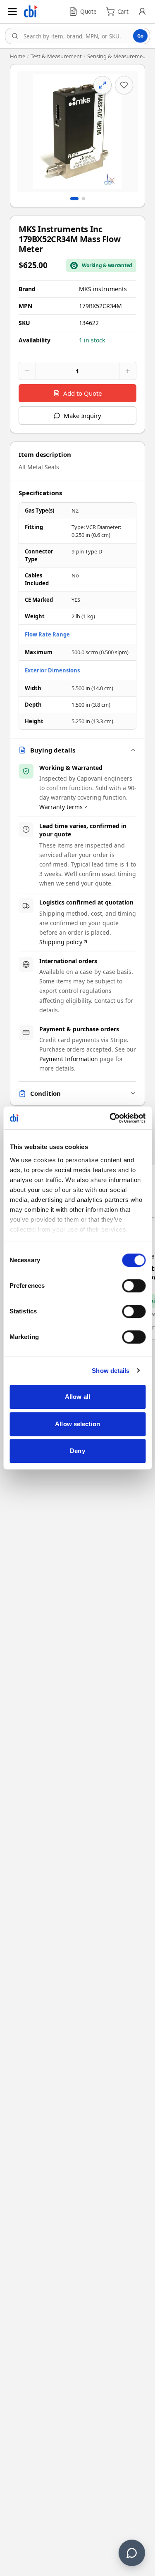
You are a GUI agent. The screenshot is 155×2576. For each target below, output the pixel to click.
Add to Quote (82, 393)
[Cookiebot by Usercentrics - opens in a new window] (110, 1118)
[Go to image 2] (83, 199)
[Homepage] (31, 12)
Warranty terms (61, 807)
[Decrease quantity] (27, 371)
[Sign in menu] (142, 12)
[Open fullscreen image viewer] (77, 132)
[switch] (134, 1286)
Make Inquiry (82, 415)
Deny (77, 1451)
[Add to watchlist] (124, 85)
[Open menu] (12, 12)
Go (140, 36)
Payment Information (69, 1059)
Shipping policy (61, 942)
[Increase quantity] (128, 371)
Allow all (77, 1397)
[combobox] (77, 36)
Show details (111, 1371)
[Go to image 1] (74, 199)
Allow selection (77, 1424)
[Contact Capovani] (132, 2553)
